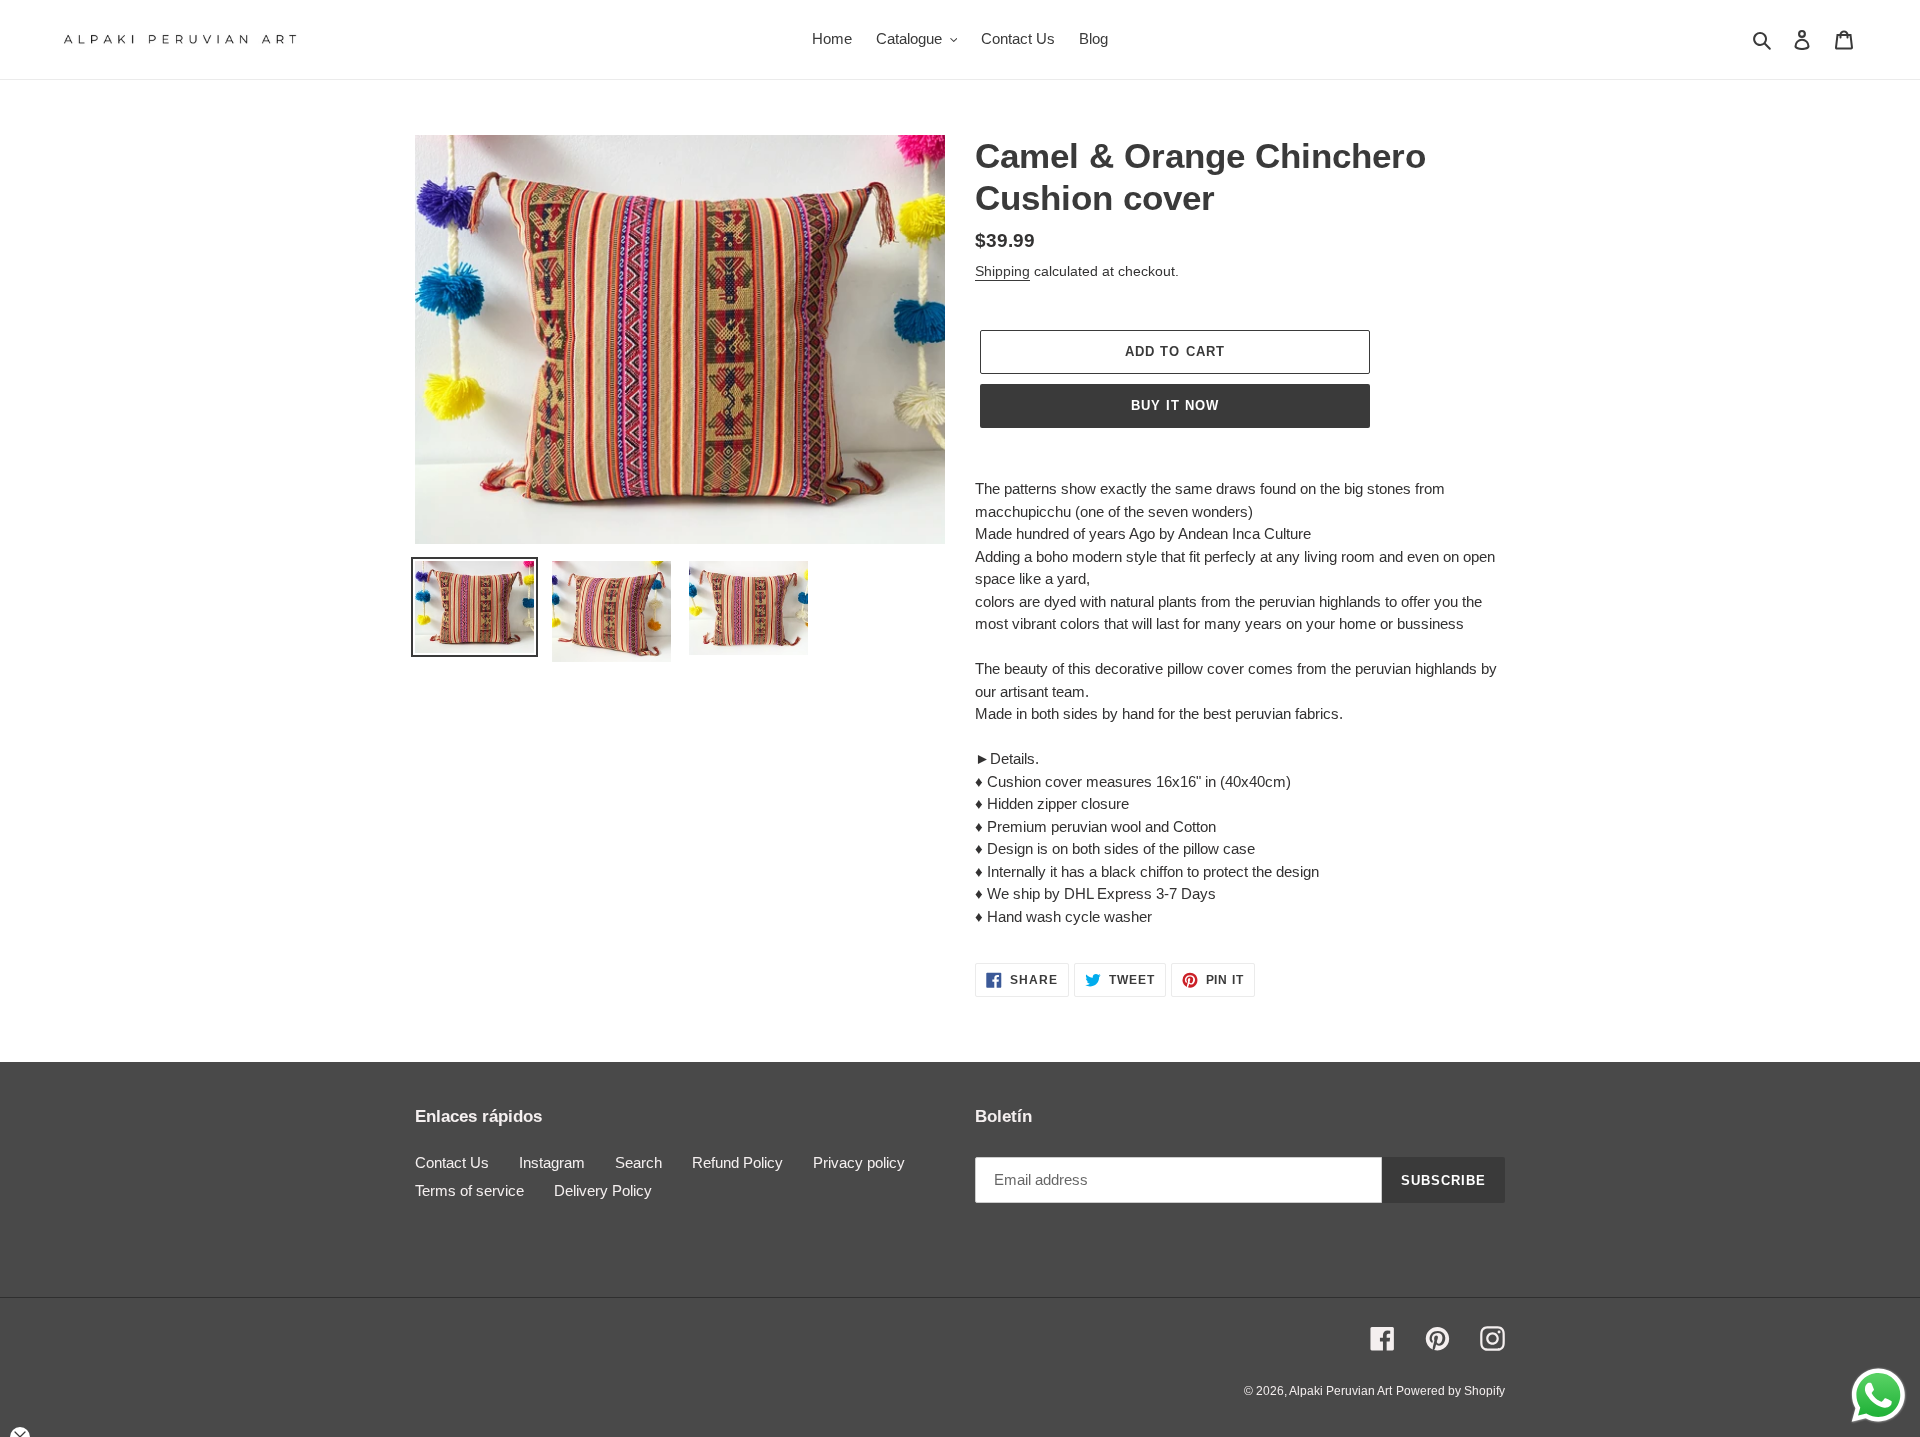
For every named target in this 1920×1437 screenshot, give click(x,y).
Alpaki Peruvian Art (1340, 1391)
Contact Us (452, 1162)
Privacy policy (859, 1162)
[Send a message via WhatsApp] (1878, 1395)
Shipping (1002, 271)
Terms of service (469, 1190)
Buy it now (1175, 405)
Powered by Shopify (1450, 1391)
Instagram (552, 1162)
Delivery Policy (603, 1190)
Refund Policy (737, 1162)
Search (638, 1162)
